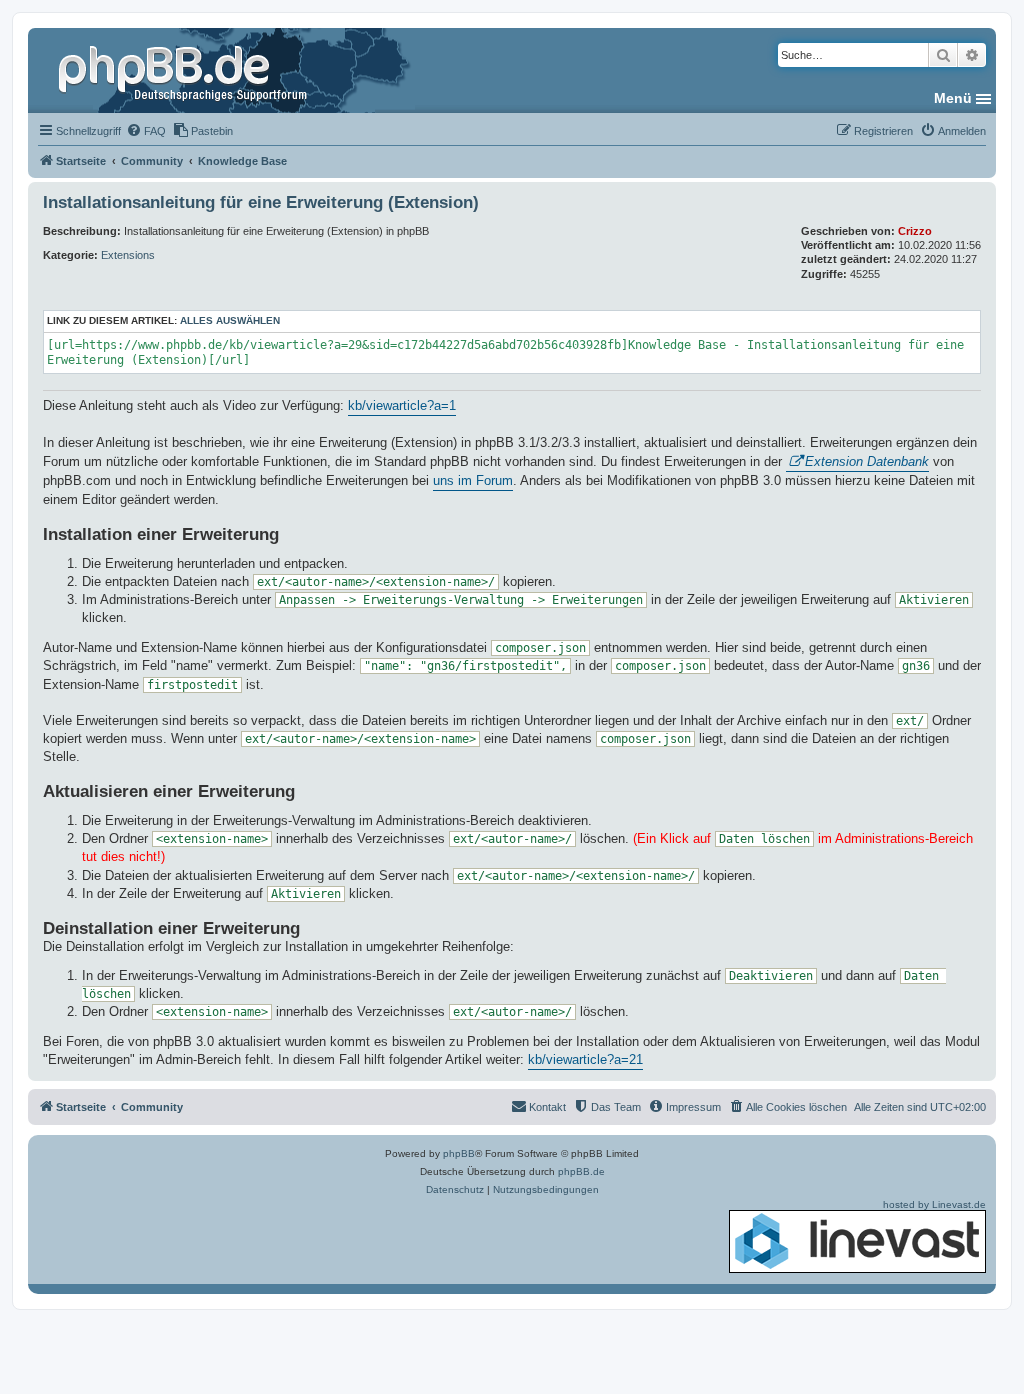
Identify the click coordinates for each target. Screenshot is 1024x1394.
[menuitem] (146, 131)
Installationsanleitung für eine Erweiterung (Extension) (261, 202)
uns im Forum (473, 480)
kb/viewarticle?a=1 (402, 405)
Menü (953, 98)
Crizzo (915, 231)
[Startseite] (185, 70)
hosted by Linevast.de (934, 1204)
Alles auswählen (230, 320)
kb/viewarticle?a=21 (585, 1059)
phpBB (459, 1153)
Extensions (128, 255)
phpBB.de (581, 1171)
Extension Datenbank (867, 461)
